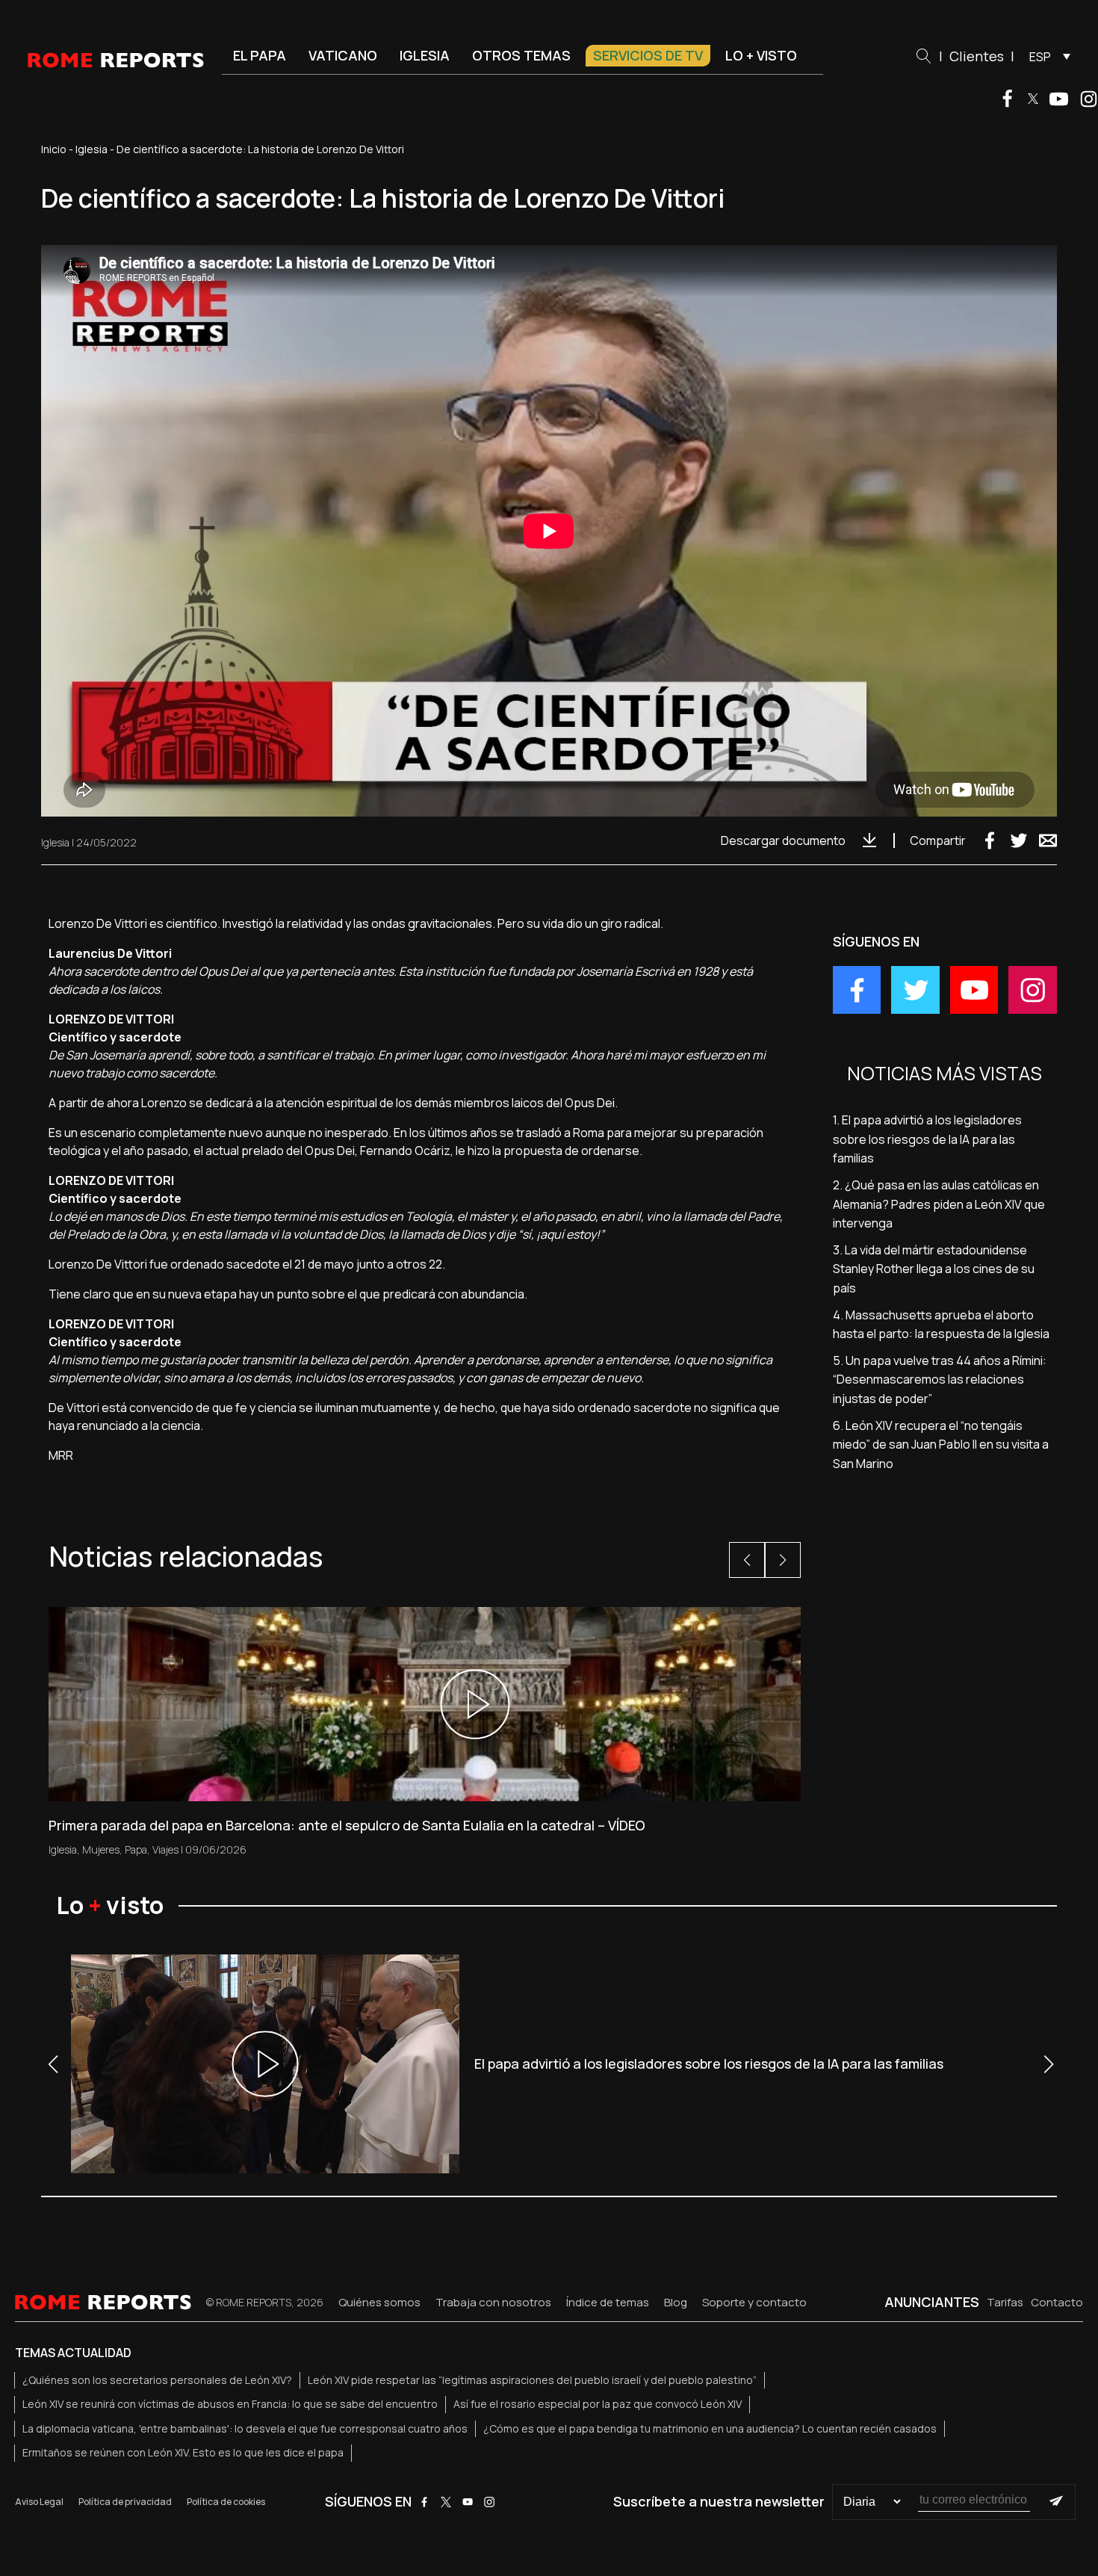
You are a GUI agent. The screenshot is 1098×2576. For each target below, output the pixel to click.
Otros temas (521, 55)
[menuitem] (1046, 56)
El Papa (260, 55)
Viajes (165, 1849)
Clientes (977, 56)
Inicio (54, 149)
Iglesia (425, 55)
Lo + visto (761, 55)
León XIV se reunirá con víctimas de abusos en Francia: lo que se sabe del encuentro (230, 2404)
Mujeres (101, 1849)
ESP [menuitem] (1040, 57)
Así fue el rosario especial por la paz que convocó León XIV (598, 2404)
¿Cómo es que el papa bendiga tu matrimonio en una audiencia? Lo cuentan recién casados (710, 2428)
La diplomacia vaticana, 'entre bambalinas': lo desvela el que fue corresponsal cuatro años (245, 2428)
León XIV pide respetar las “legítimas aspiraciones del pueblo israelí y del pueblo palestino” (532, 2380)
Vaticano (343, 55)
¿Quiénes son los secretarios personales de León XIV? (157, 2380)
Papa (136, 1849)
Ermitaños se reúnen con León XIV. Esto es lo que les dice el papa (183, 2452)
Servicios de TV (648, 55)
